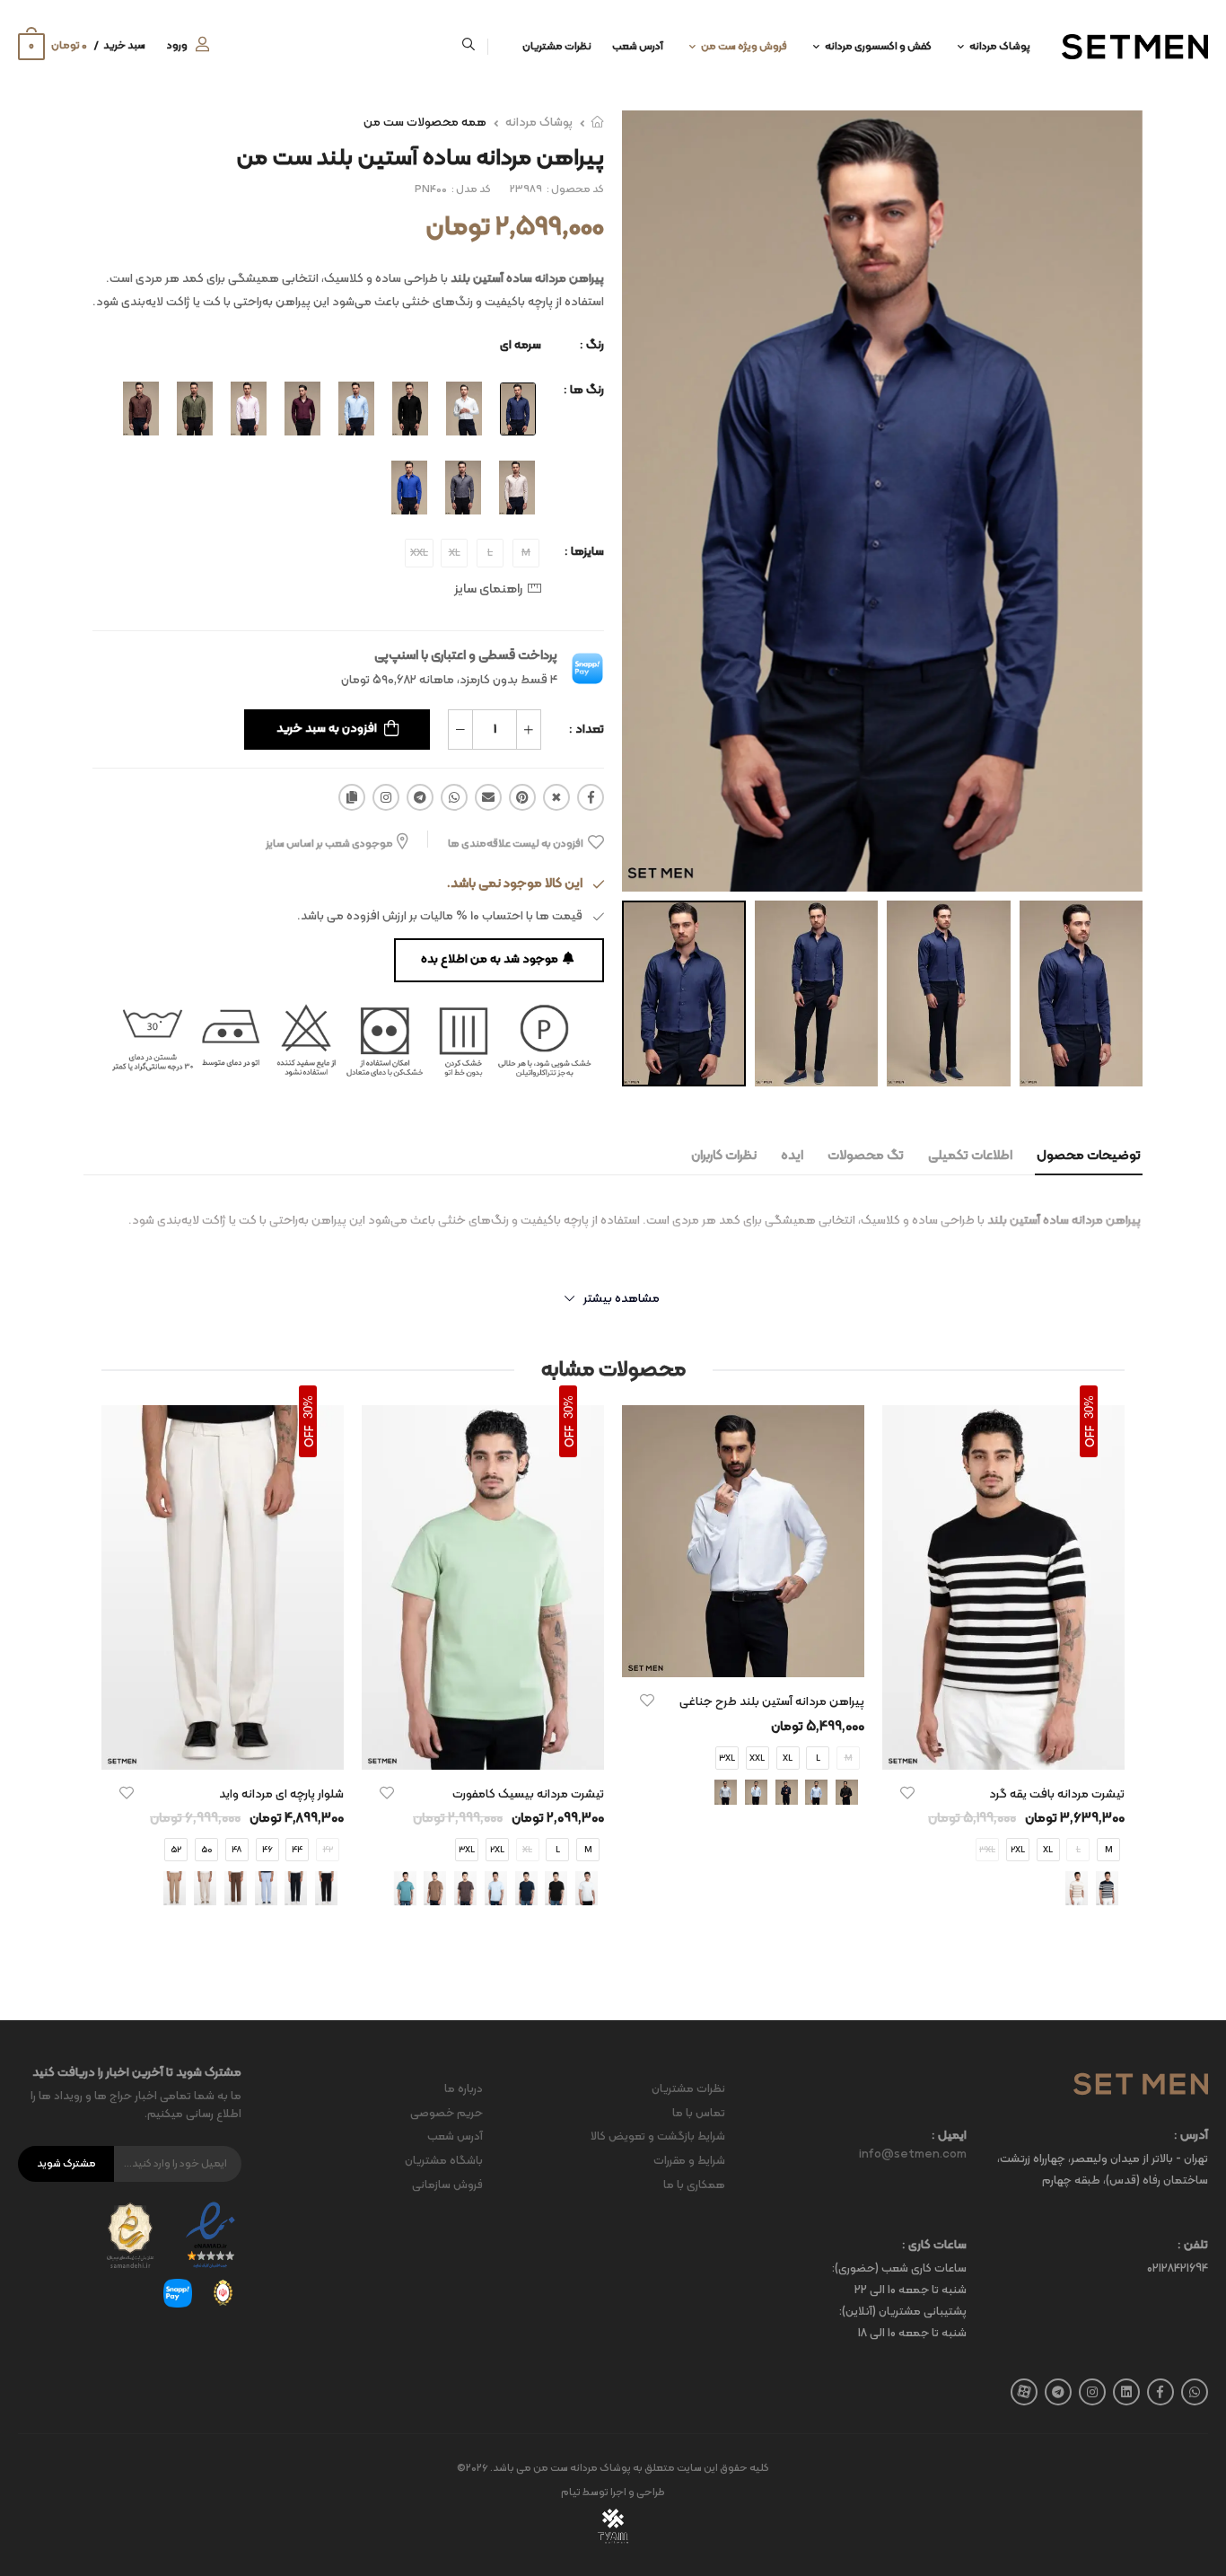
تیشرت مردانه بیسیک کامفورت (528, 1794)
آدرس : (1191, 2136)
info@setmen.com (913, 2155)
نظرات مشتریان (557, 47)
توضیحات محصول (1089, 1156)
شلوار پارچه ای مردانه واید (281, 1794)
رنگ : (592, 345)
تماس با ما (699, 2114)
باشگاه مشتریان (444, 2161)
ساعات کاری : (934, 2246)
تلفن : (1193, 2246)
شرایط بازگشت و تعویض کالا (658, 2137)
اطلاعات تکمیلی (970, 1156)
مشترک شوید (66, 2164)
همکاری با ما (694, 2185)
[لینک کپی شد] (352, 797)
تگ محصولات (866, 1156)
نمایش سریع (1003, 1747)
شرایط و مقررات (689, 2161)
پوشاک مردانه (1000, 47)
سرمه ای (521, 345)
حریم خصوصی (447, 2114)
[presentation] (1111, 1672)
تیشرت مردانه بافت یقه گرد (1057, 1794)
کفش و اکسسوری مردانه (878, 47)
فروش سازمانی (447, 2185)
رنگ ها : (584, 390)
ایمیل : (949, 2136)
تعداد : (587, 730)
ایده (792, 1156)
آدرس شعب (638, 47)
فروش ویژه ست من (744, 47)
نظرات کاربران (724, 1156)
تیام (571, 2492)
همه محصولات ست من (425, 123)
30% (1089, 1407)
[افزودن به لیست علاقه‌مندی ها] (907, 1793)
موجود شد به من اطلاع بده (490, 959)
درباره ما (464, 2089)
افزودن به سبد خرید (327, 729)
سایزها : (584, 552)
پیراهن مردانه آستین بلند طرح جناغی (772, 1702)
